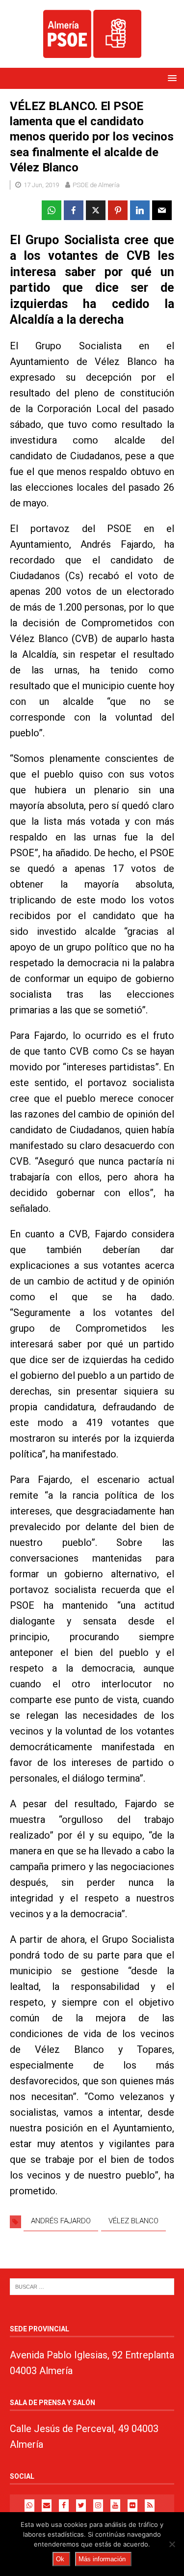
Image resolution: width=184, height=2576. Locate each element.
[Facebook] (64, 2506)
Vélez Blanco (133, 2221)
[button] (171, 78)
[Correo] (47, 2506)
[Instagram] (98, 2506)
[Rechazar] (172, 2544)
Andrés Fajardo (61, 2221)
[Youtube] (115, 2506)
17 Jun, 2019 (41, 185)
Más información (102, 2559)
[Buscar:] (92, 2286)
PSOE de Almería (96, 185)
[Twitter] (81, 2506)
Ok (60, 2559)
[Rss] (150, 2506)
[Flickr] (132, 2506)
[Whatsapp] (29, 2506)
